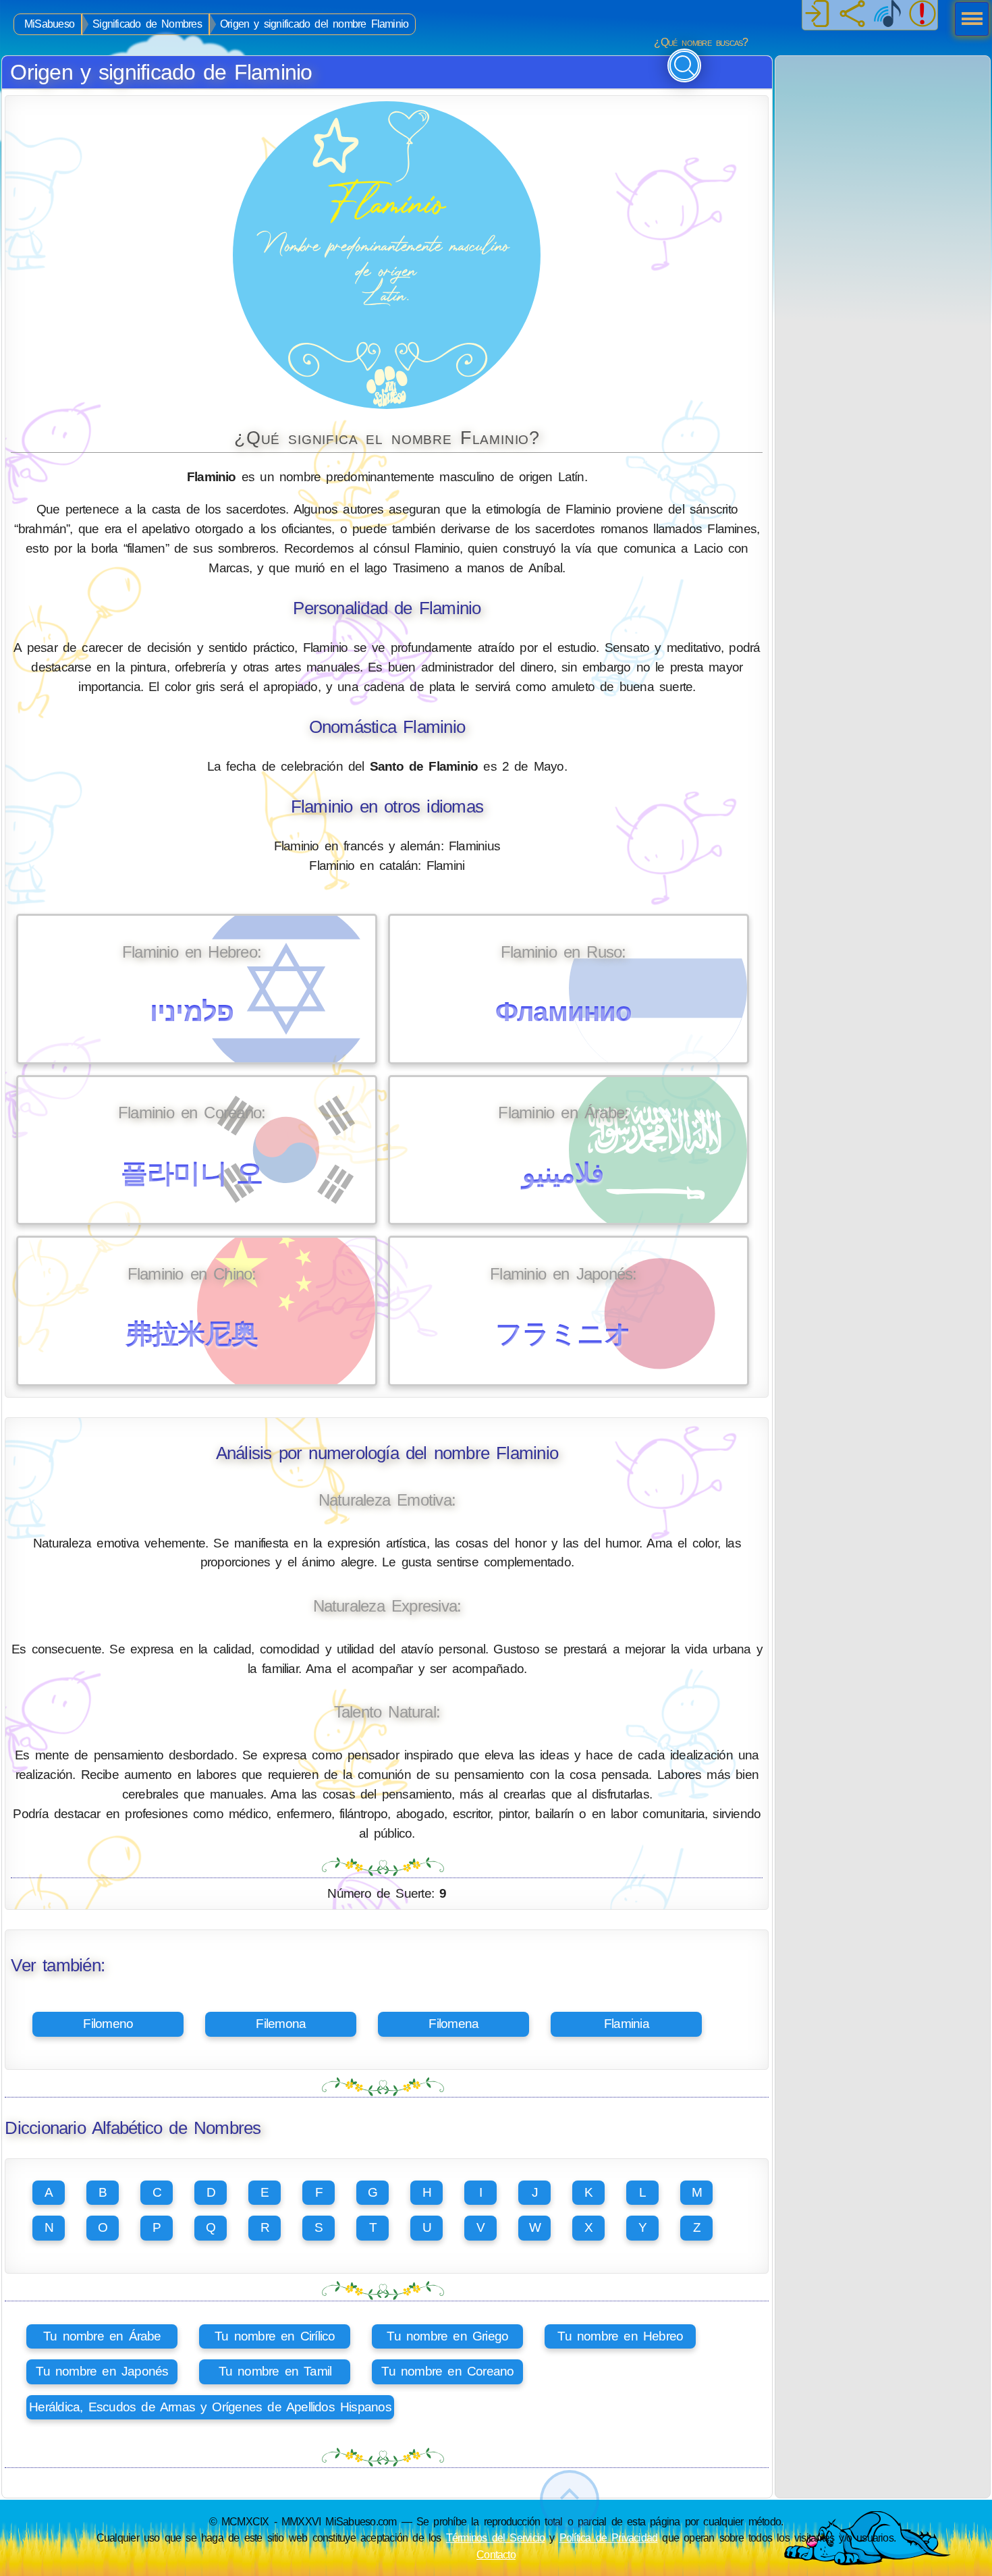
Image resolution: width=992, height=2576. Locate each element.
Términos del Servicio (496, 2538)
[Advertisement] (883, 140)
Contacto (496, 2554)
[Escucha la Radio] (887, 15)
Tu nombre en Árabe (102, 2336)
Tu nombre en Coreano (447, 2371)
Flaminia (627, 2024)
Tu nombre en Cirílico (275, 2336)
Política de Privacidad (609, 2538)
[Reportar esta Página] (922, 15)
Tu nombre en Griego (447, 2336)
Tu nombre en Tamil (275, 2371)
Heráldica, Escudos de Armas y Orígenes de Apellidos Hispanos (210, 2407)
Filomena (453, 2024)
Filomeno (108, 2024)
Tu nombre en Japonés (102, 2371)
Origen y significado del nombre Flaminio (314, 24)
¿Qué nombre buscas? (701, 42)
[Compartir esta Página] (852, 15)
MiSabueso (49, 24)
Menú (968, 20)
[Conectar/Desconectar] (817, 15)
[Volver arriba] (570, 2500)
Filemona (281, 2024)
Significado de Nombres (147, 24)
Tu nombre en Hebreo (620, 2336)
